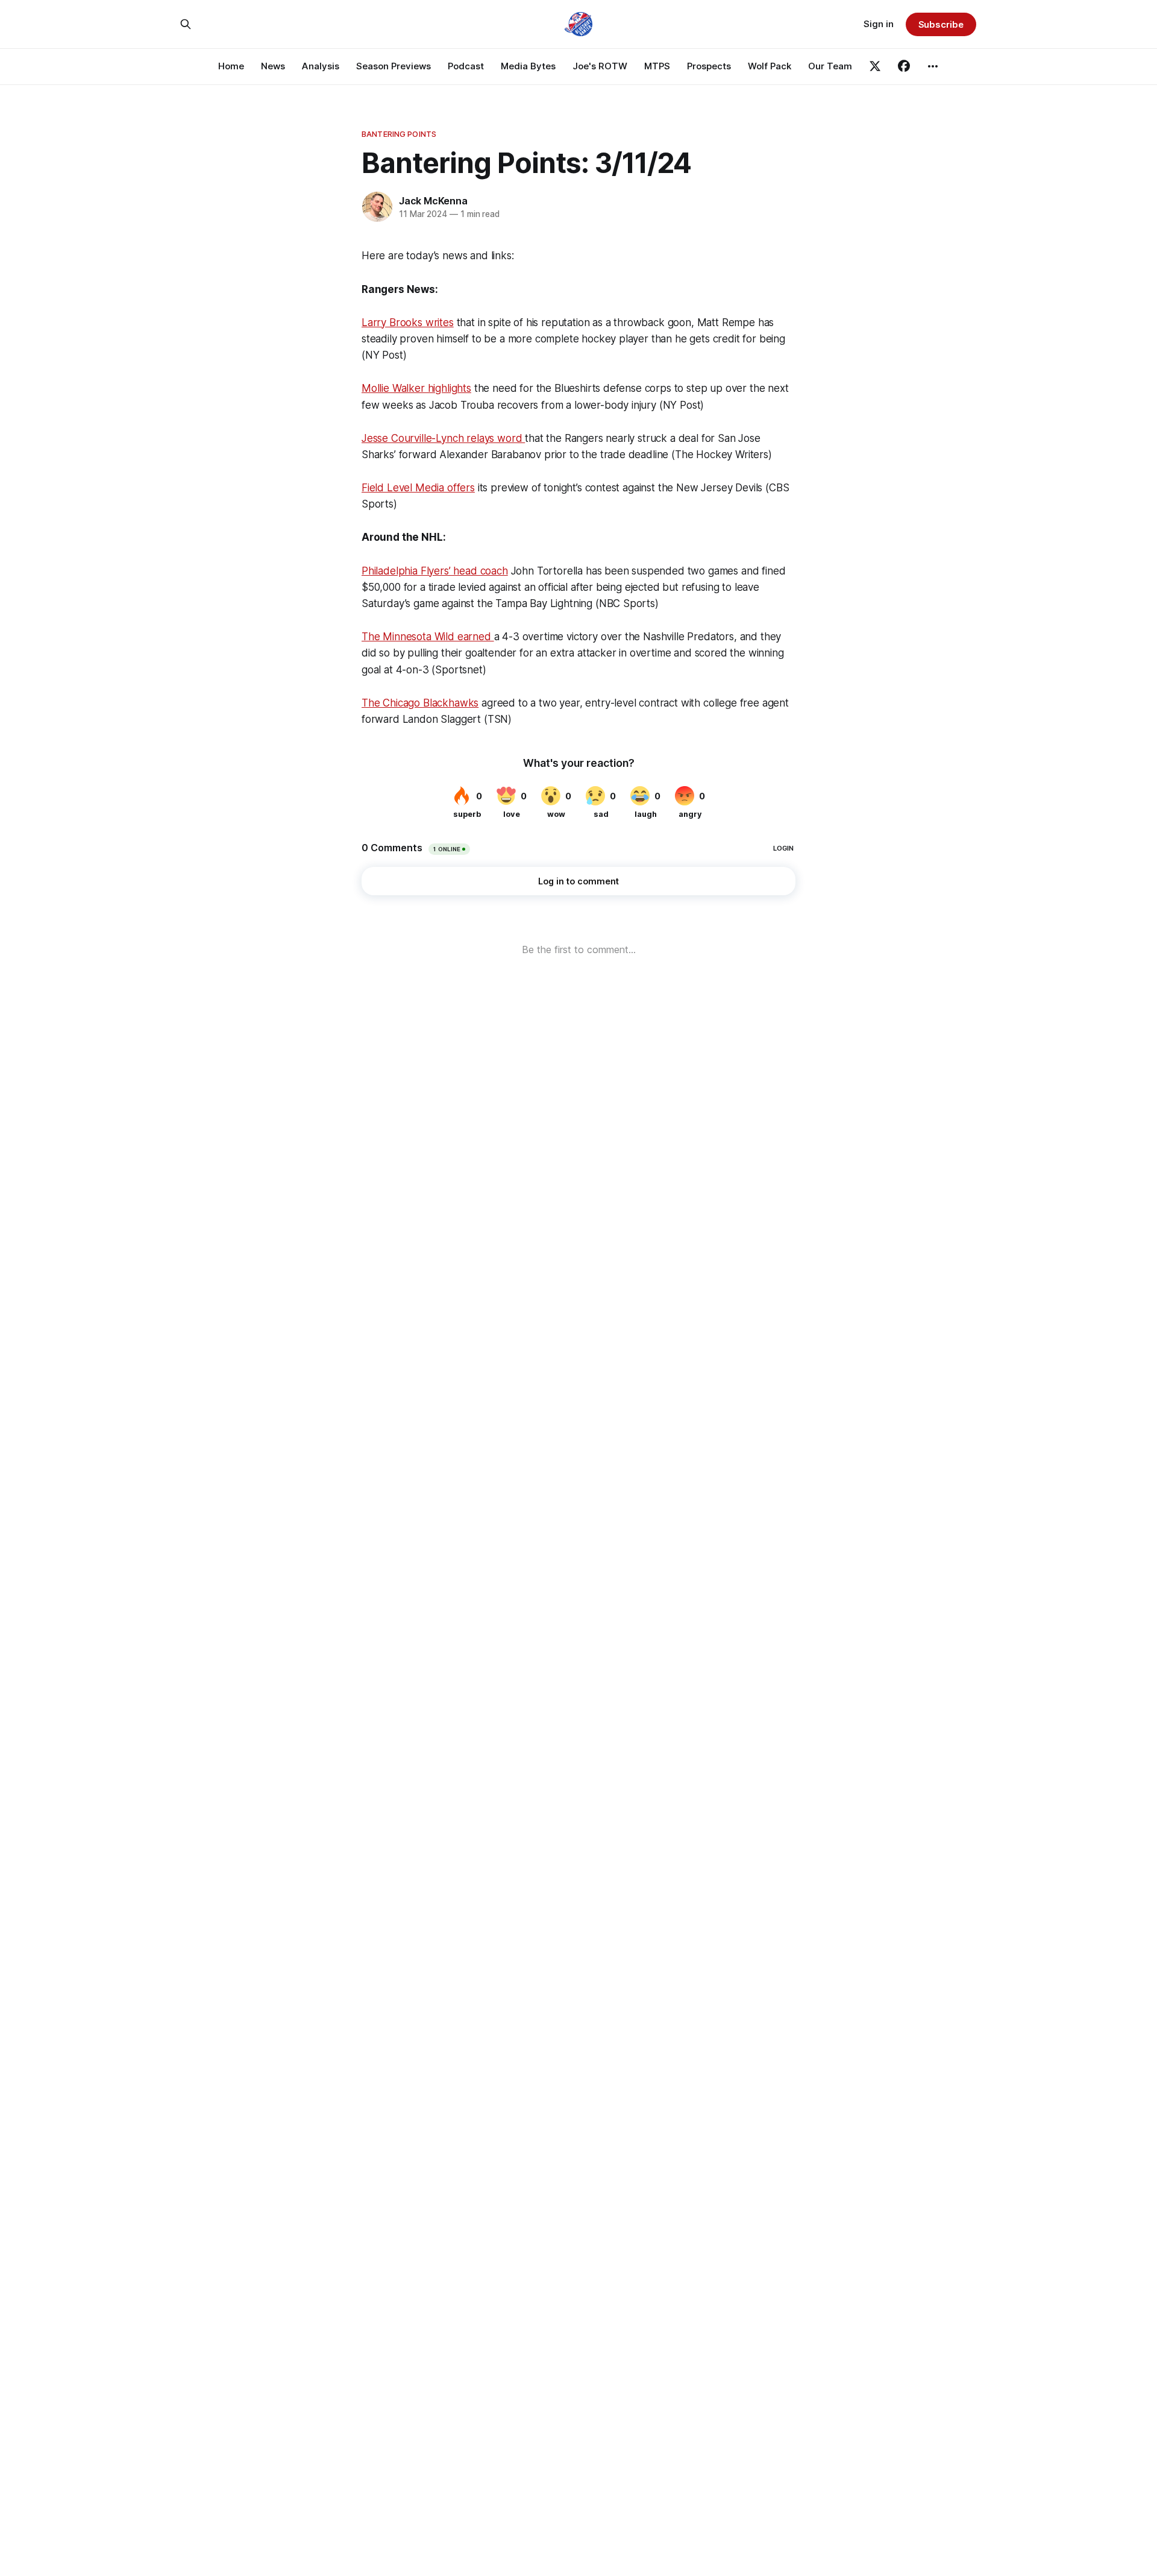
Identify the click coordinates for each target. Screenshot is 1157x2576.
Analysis (321, 66)
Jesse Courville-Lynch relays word (443, 438)
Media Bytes (528, 66)
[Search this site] (186, 24)
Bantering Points (399, 134)
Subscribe (941, 24)
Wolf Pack (770, 66)
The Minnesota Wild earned (428, 637)
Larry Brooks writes (408, 323)
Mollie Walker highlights (416, 388)
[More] (933, 66)
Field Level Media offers (418, 488)
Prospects (709, 66)
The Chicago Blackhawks (420, 703)
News (273, 66)
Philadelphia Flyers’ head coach (435, 571)
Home (231, 66)
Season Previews (394, 66)
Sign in (879, 24)
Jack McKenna (433, 201)
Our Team (830, 66)
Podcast (466, 66)
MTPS (657, 66)
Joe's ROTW (600, 66)
